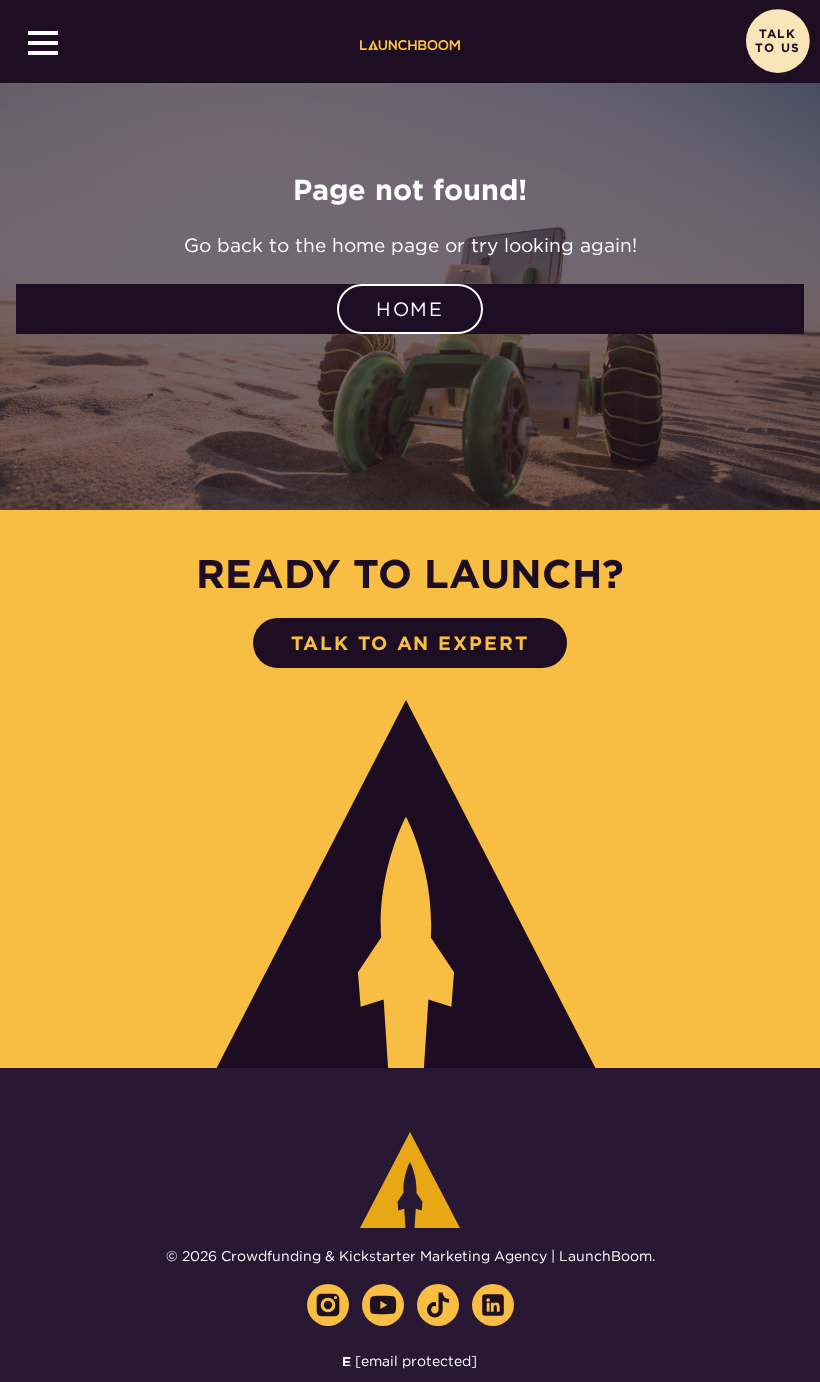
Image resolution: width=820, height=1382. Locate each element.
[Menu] (43, 43)
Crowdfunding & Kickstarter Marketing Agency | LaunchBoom (436, 1256)
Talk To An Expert (410, 643)
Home (410, 309)
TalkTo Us (777, 41)
